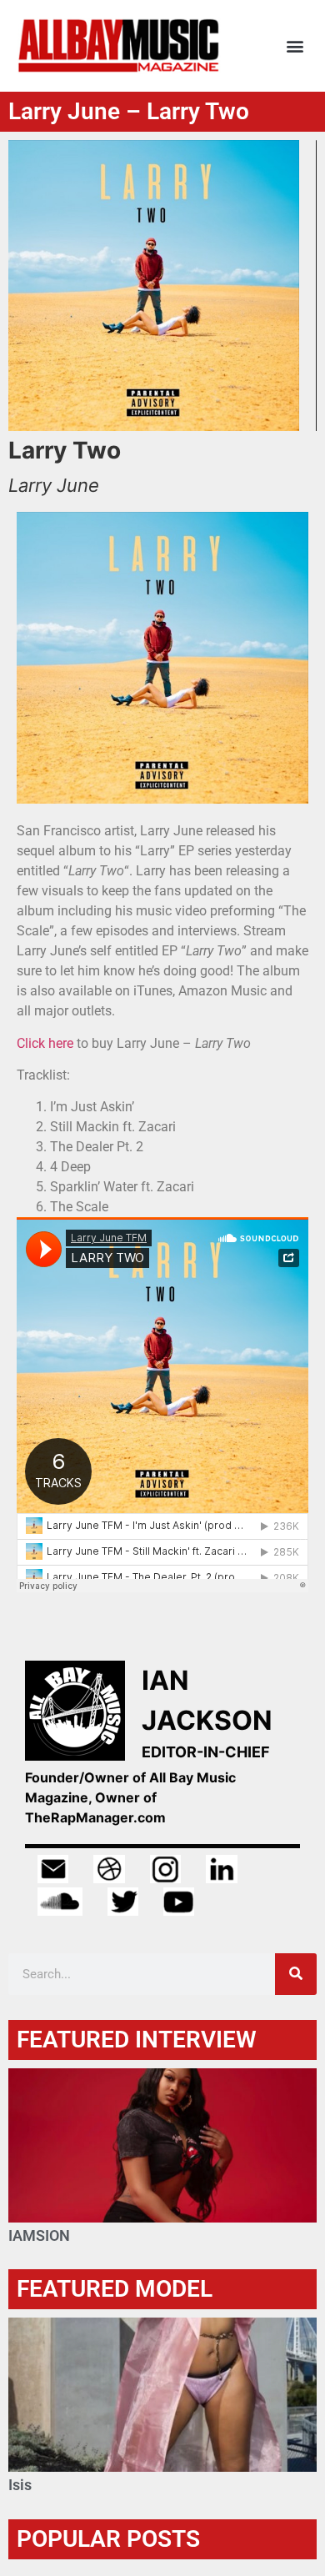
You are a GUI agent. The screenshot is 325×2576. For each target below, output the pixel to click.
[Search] (296, 1974)
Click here (47, 1043)
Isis (20, 2485)
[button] (295, 45)
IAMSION (39, 2235)
